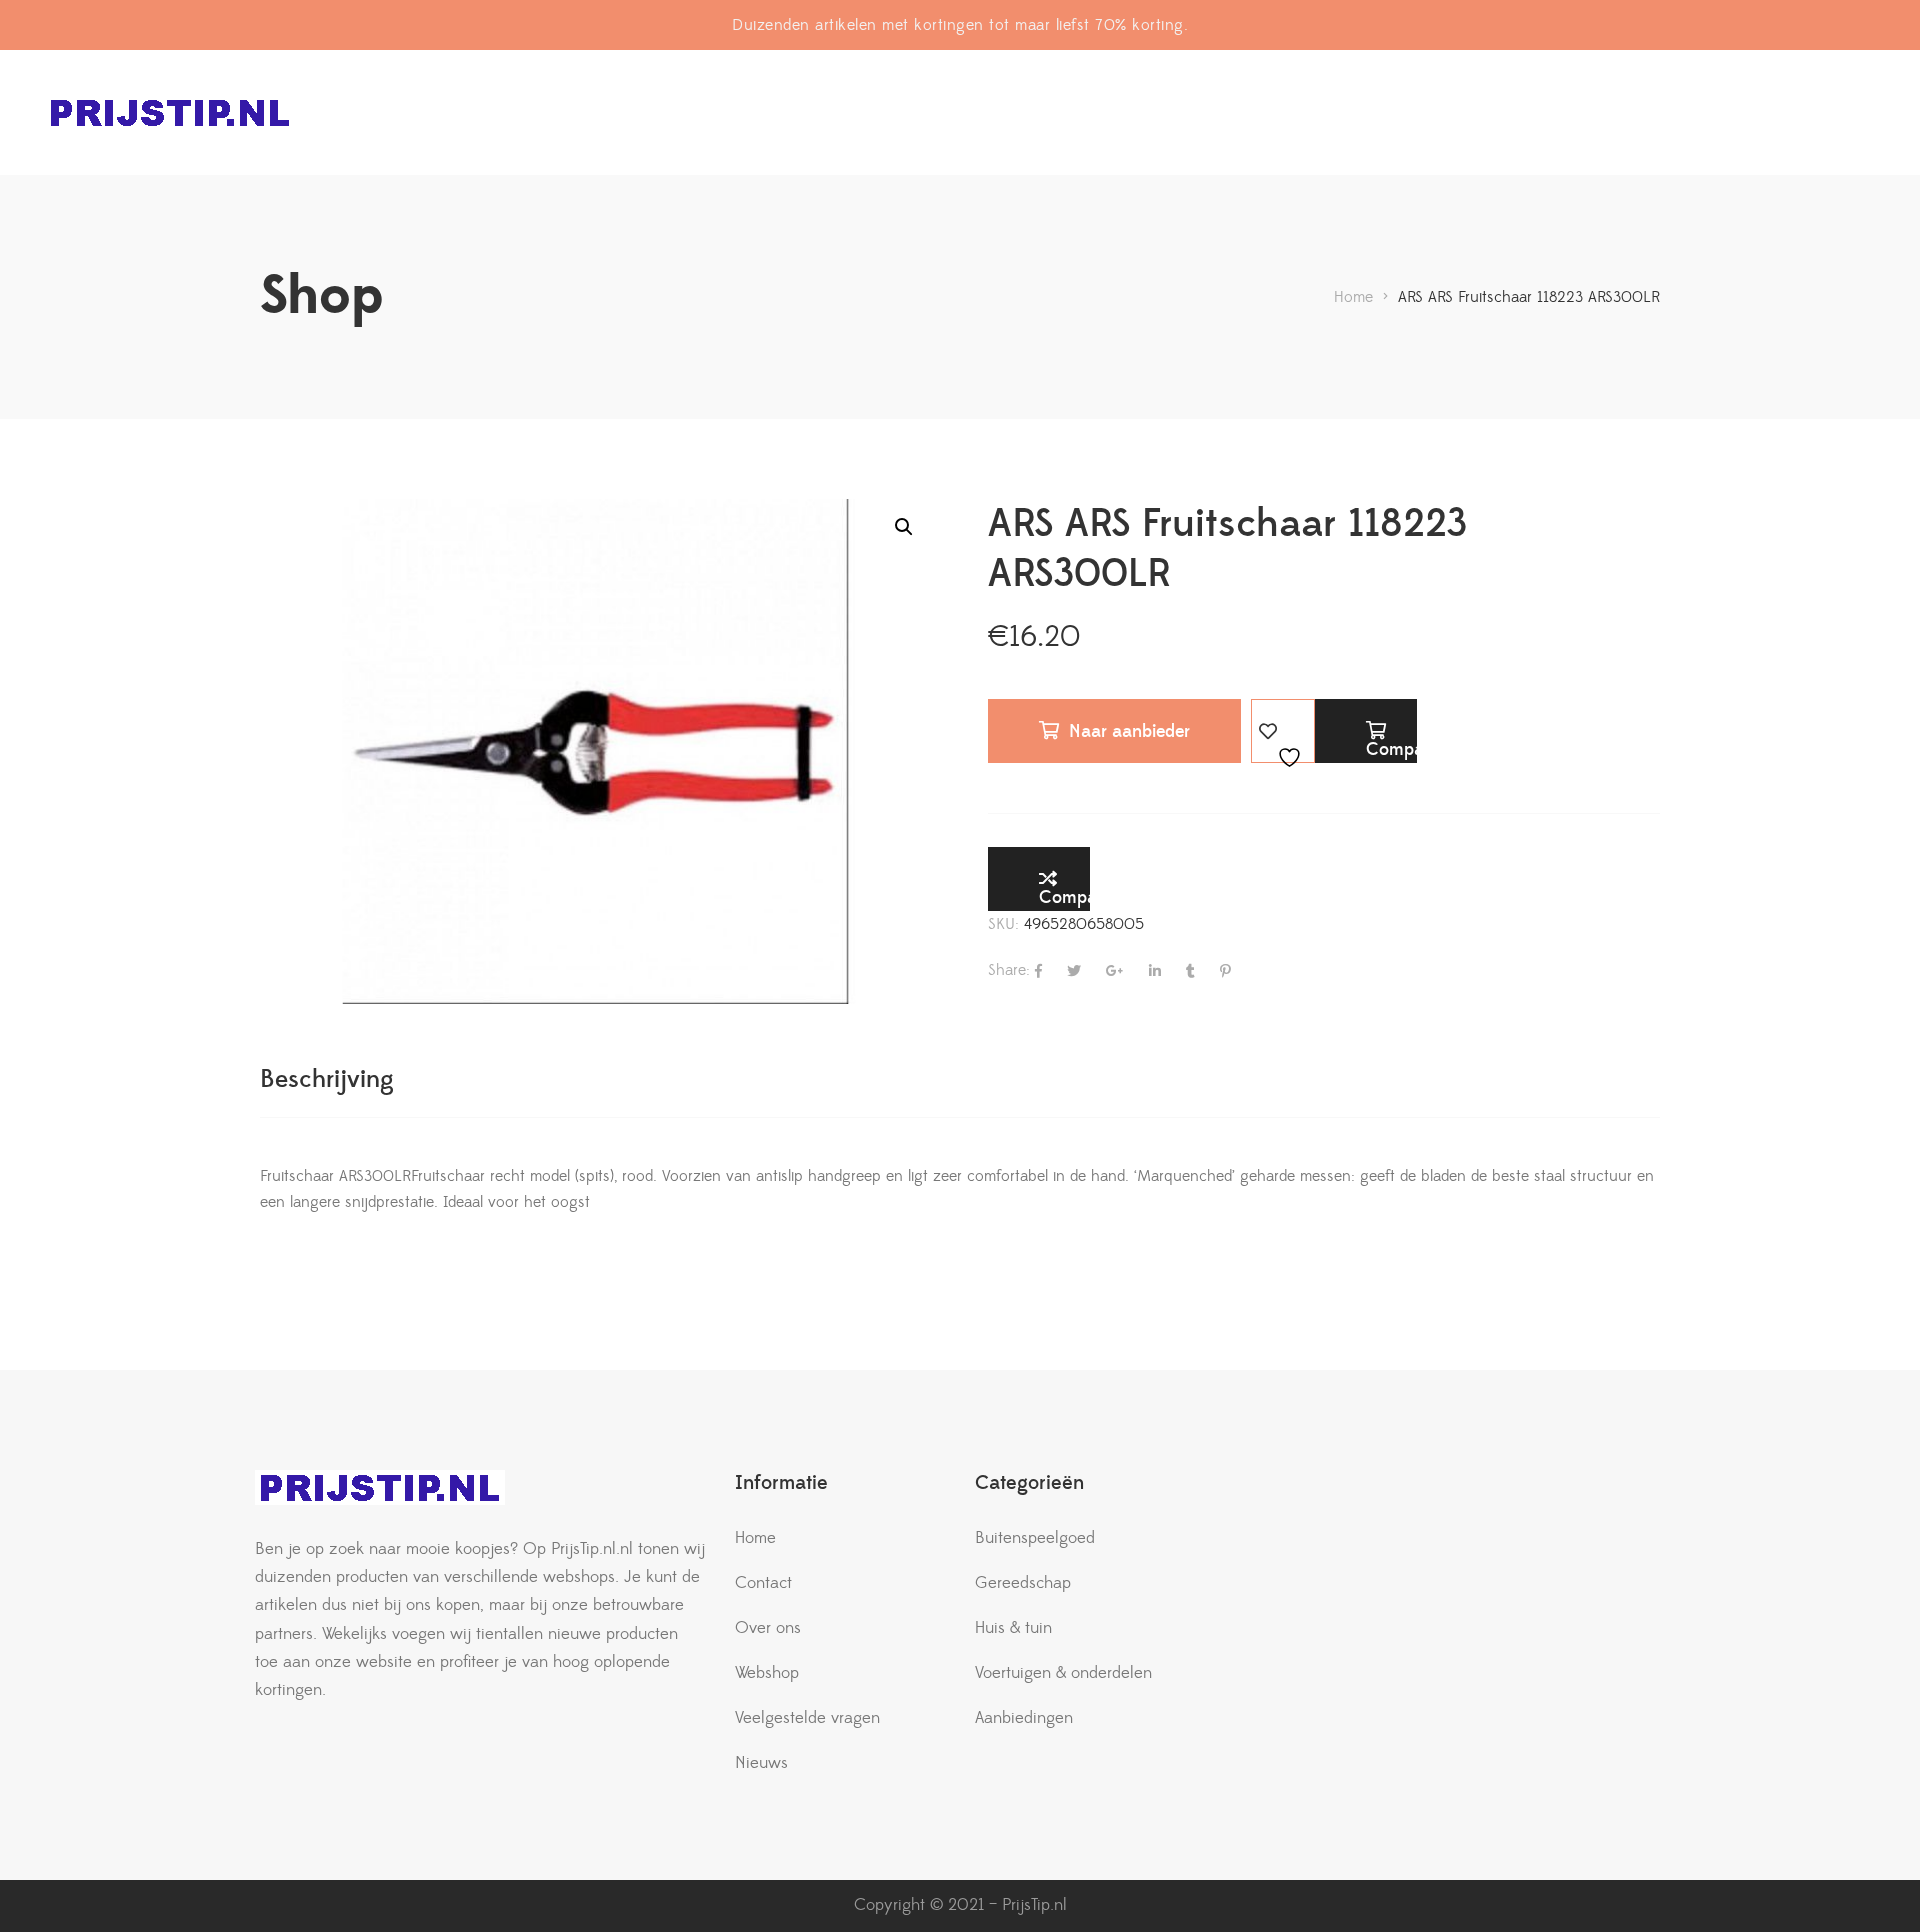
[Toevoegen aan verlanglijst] (1283, 731)
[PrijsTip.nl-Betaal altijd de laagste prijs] (170, 112)
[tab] (327, 1079)
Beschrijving (327, 1079)
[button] (904, 527)
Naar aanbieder (1129, 731)
